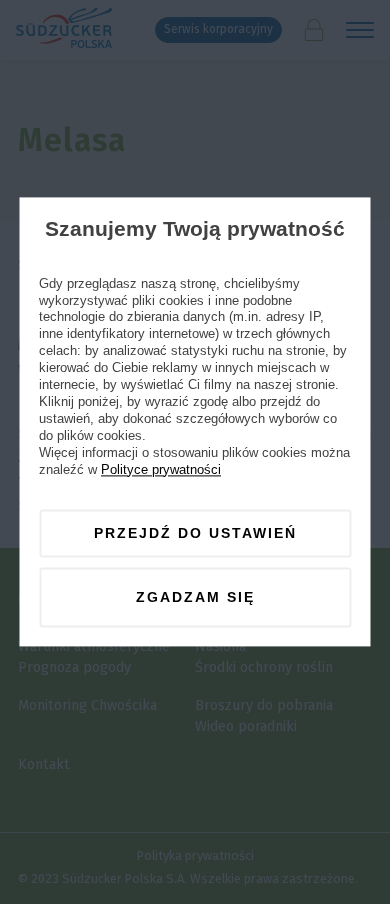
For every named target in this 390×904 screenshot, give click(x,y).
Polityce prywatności (161, 469)
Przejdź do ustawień (195, 533)
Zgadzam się (195, 597)
